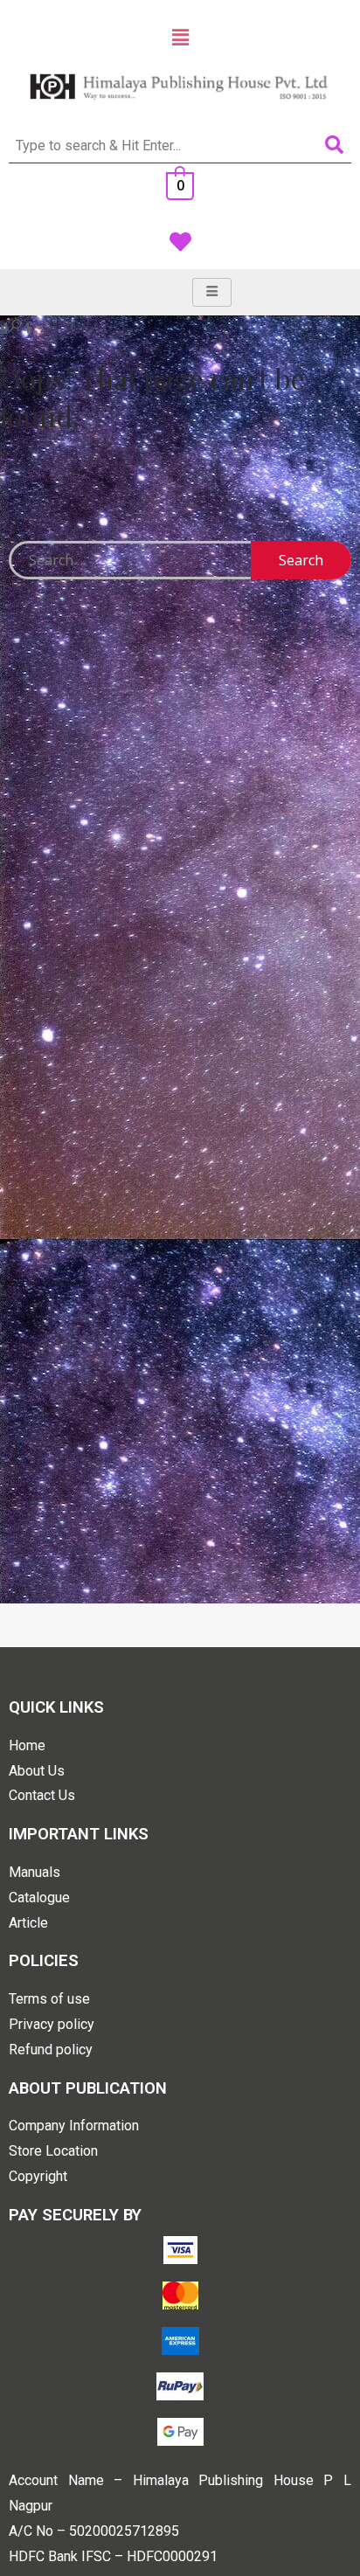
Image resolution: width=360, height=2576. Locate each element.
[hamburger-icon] (212, 292)
